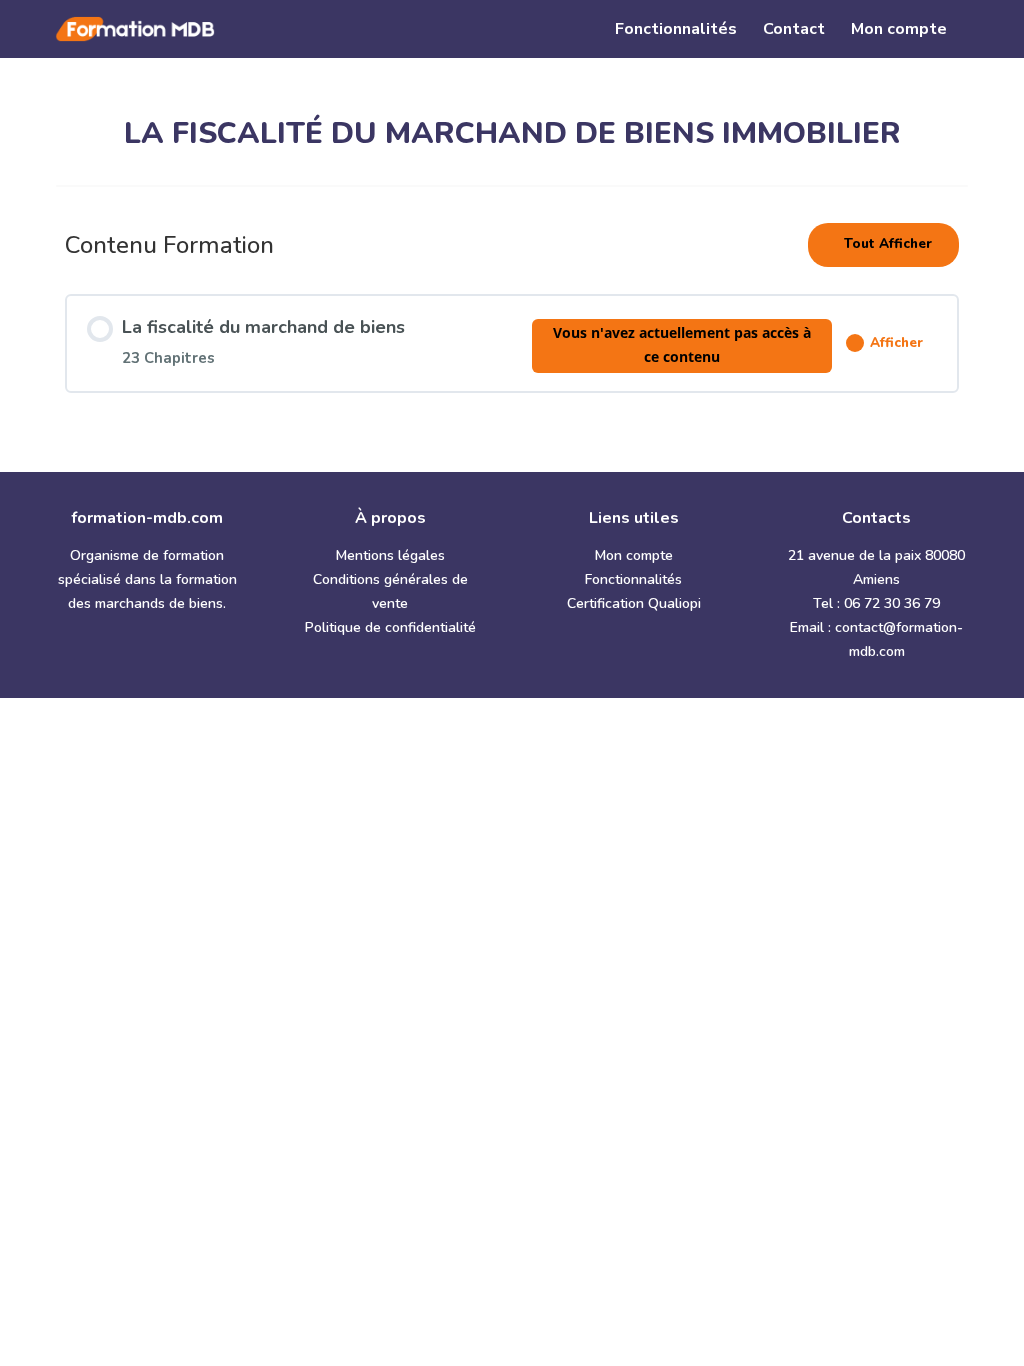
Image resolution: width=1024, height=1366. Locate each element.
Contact (794, 31)
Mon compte (899, 31)
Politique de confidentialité (390, 627)
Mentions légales (390, 555)
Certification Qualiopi (634, 603)
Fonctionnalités (676, 31)
